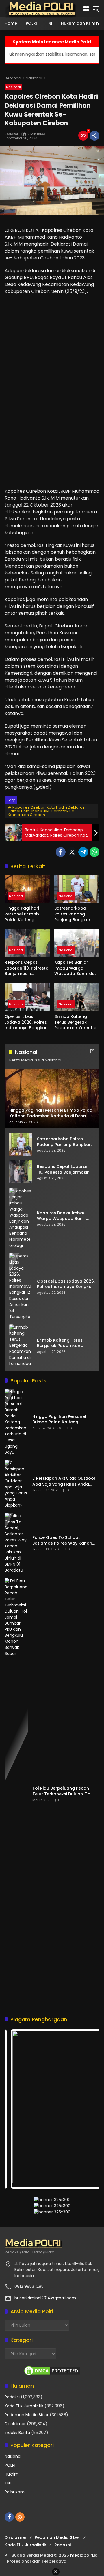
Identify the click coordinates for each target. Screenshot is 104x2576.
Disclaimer (15, 2424)
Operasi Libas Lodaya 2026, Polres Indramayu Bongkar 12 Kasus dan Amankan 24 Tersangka (26, 1022)
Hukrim (12, 2474)
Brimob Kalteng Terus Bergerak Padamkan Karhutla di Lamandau (75, 1022)
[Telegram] (83, 852)
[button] (96, 9)
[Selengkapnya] (92, 1051)
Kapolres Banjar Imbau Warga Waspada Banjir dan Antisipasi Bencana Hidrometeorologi (76, 968)
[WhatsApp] (94, 852)
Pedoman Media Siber (27, 2415)
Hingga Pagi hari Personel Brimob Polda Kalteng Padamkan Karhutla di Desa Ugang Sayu (26, 914)
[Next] (87, 2109)
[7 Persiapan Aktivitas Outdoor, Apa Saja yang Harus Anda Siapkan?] (16, 1484)
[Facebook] (61, 852)
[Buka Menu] (86, 9)
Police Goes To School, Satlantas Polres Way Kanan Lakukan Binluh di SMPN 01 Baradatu (62, 1540)
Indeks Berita (17, 2433)
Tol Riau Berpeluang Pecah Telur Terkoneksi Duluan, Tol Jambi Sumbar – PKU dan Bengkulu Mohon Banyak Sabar (65, 1791)
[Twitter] (72, 852)
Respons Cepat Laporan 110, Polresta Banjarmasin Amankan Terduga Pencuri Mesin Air (27, 968)
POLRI (10, 2465)
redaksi (11, 134)
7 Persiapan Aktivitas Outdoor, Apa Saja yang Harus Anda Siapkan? (64, 1481)
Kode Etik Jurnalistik (24, 2406)
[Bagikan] (94, 136)
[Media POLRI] (41, 8)
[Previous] (17, 2109)
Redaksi (12, 2397)
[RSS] (20, 2517)
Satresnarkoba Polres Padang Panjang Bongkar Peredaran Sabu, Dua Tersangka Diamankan (77, 914)
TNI (8, 2483)
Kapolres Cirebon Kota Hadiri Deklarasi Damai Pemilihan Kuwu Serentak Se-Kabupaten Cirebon (47, 811)
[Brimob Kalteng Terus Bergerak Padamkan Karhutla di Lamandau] (77, 997)
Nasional (13, 87)
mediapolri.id (84, 2555)
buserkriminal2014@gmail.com (45, 2298)
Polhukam (15, 2492)
